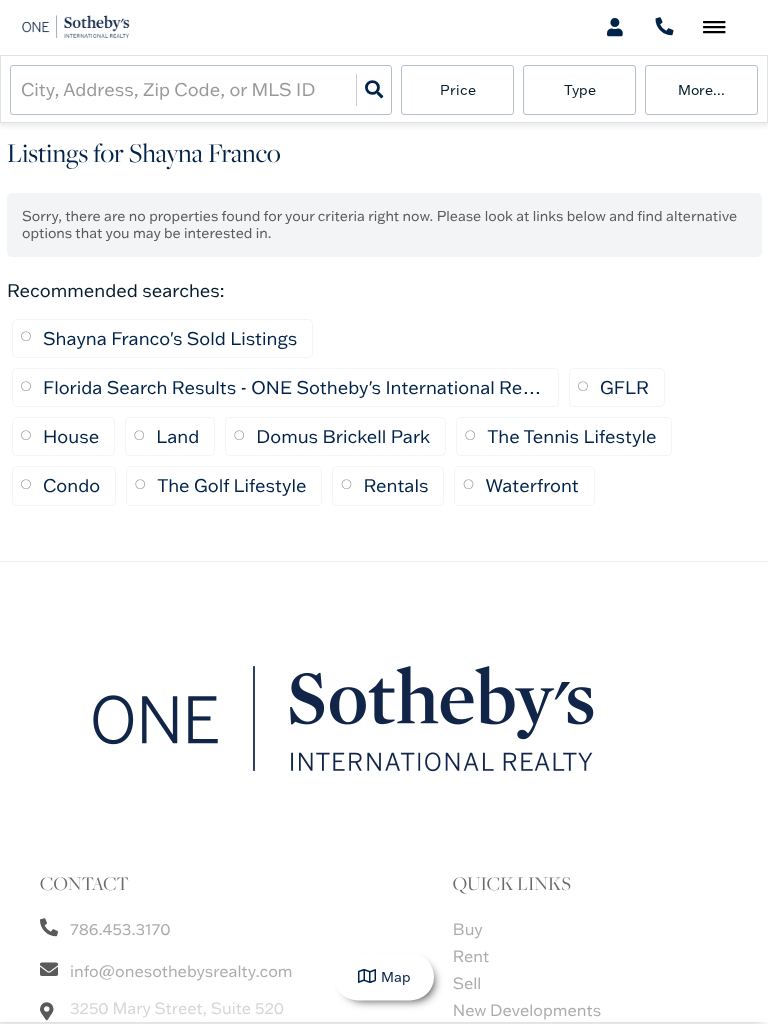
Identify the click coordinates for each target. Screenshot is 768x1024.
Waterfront (531, 485)
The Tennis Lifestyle (571, 436)
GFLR (624, 387)
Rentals (395, 485)
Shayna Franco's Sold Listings (170, 338)
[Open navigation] (714, 28)
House (71, 436)
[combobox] (23, 89)
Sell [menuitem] (467, 984)
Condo (71, 485)
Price (458, 90)
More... (701, 90)
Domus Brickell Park (343, 436)
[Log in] (614, 27)
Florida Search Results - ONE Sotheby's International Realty (293, 387)
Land (177, 436)
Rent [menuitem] (471, 957)
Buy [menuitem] (468, 930)
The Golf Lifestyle (231, 485)
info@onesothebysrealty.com (181, 972)
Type (580, 90)
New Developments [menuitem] (527, 1011)
